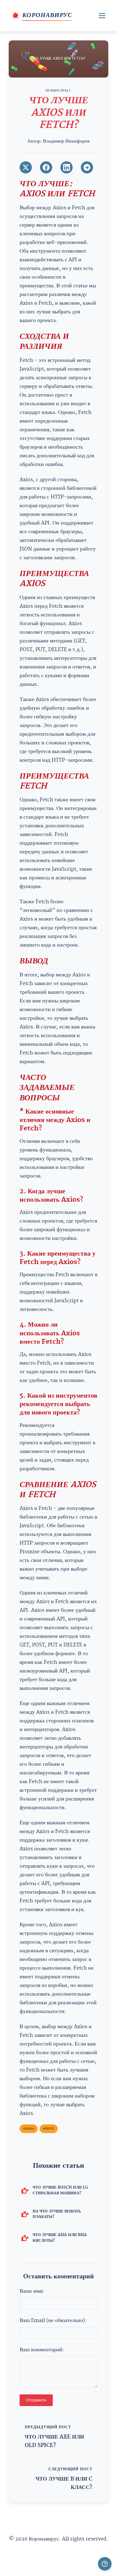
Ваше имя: (32, 2291)
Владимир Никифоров (66, 141)
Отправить (36, 2400)
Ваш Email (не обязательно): (53, 2321)
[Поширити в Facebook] (46, 167)
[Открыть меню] (102, 16)
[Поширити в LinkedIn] (67, 167)
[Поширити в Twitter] (26, 167)
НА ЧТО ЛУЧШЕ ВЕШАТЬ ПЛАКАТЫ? (57, 2214)
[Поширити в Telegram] (87, 167)
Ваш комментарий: (42, 2350)
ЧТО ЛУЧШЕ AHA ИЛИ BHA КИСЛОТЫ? (60, 2238)
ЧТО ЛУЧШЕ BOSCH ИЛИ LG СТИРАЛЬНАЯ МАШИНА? (60, 2190)
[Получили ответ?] (105, 2564)
